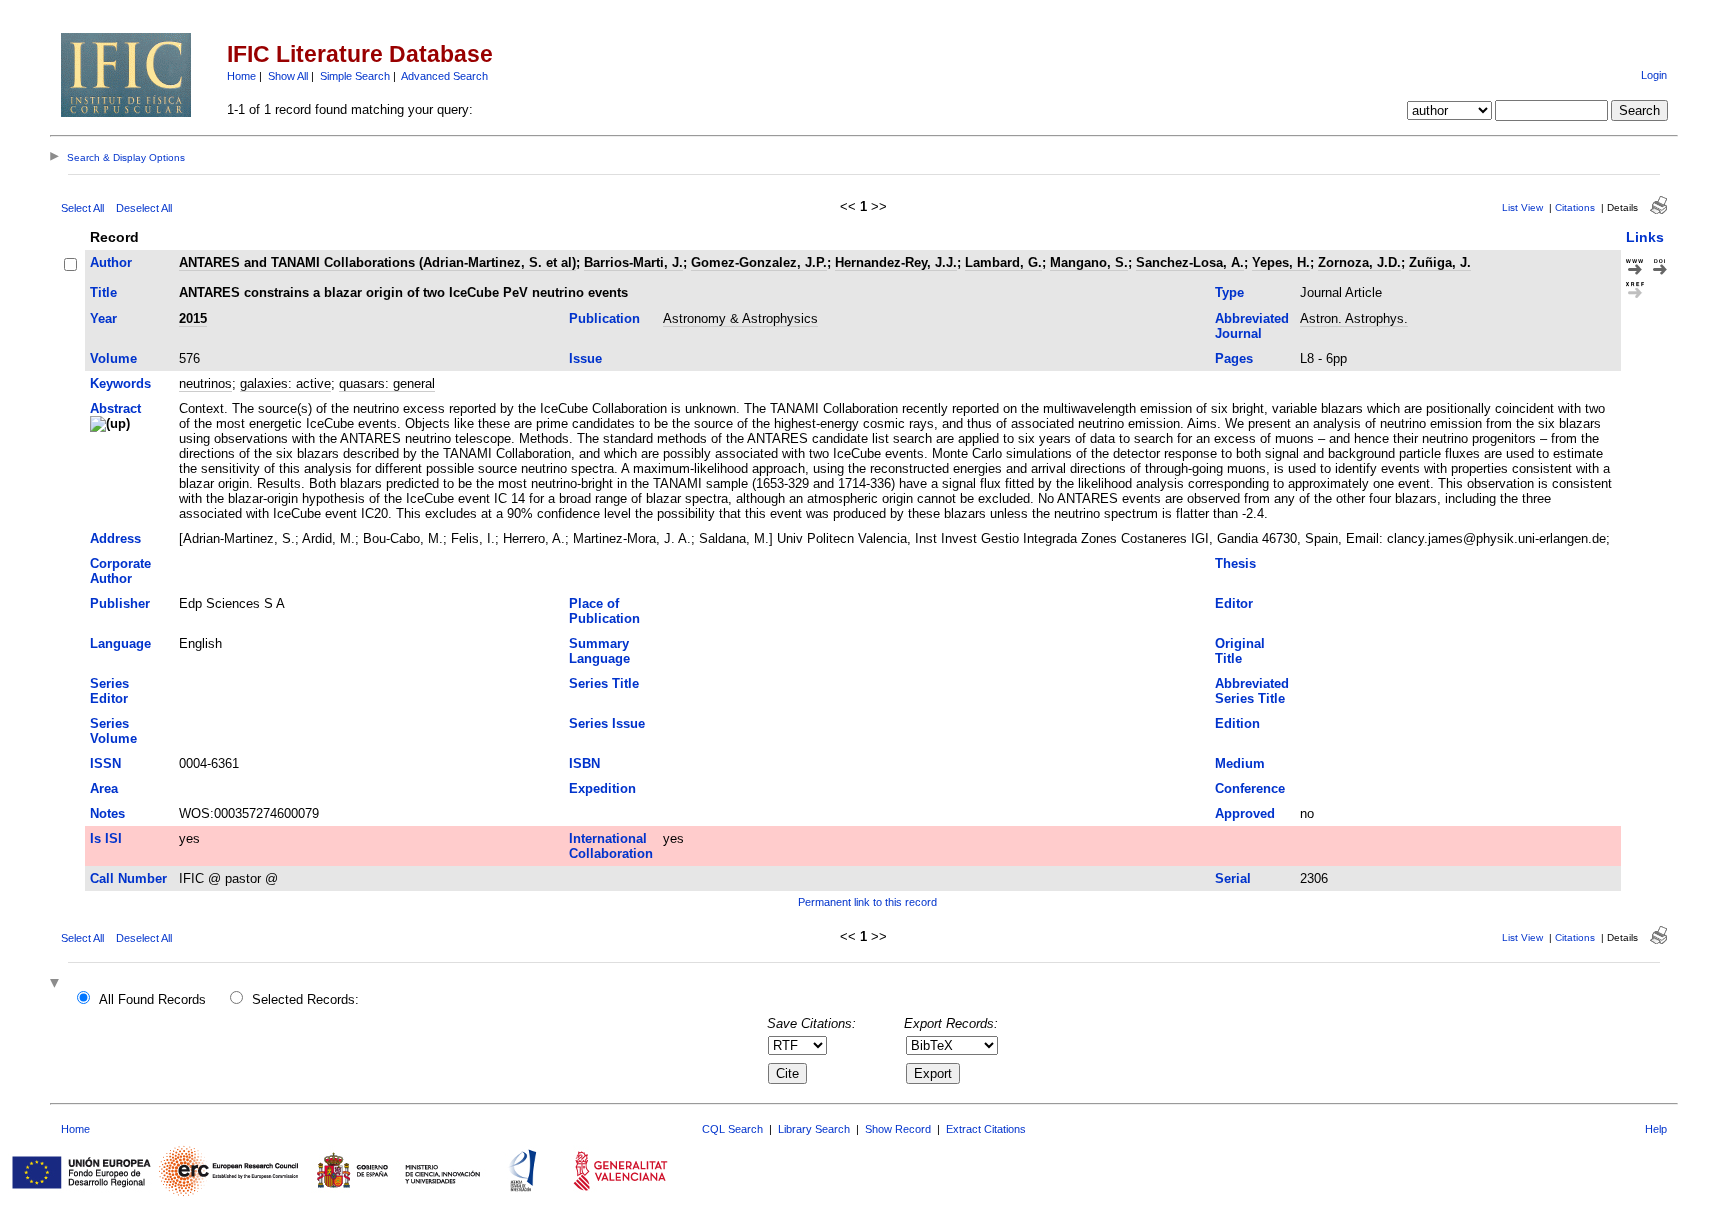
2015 (193, 318)
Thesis (1235, 563)
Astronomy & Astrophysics (740, 318)
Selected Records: (305, 999)
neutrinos (205, 383)
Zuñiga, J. (1440, 262)
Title (103, 292)
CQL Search (732, 1129)
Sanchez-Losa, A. (1190, 262)
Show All (288, 76)
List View (1522, 207)
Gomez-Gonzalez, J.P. (759, 262)
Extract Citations (986, 1129)
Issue (585, 358)
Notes (107, 813)
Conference (1250, 788)
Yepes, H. (1281, 262)
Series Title (604, 683)
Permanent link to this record (867, 902)
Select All (82, 208)
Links (1645, 237)
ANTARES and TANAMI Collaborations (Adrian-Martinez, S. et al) (377, 262)
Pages (1234, 358)
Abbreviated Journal (1252, 326)
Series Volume (113, 731)
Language (120, 643)
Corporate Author (120, 571)
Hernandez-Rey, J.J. (896, 262)
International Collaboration (611, 846)
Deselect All (144, 208)
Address (115, 538)
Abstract (115, 408)
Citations (1575, 207)
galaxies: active (285, 383)
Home (241, 76)
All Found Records (152, 999)
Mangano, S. (1089, 262)
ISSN (105, 763)
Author (111, 262)
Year (103, 318)
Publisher (120, 603)
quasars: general (387, 383)
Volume (113, 358)
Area (104, 788)
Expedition (602, 788)
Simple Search (355, 76)
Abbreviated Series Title (1252, 691)
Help (1656, 1129)
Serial (1233, 878)
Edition (1237, 723)
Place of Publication (604, 611)
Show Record (898, 1129)
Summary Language (599, 651)
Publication (604, 318)
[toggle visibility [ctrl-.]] (57, 984)
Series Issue (607, 723)
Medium (1240, 763)
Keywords (120, 383)
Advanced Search (444, 76)
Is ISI (106, 838)
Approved (1245, 813)
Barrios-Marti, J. (633, 262)
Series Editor (109, 691)
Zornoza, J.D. (1359, 262)
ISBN (584, 763)
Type (1229, 292)
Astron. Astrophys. (1354, 318)
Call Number (128, 878)
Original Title (1240, 651)
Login (1654, 75)
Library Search (814, 1129)
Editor (1234, 603)
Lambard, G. (1003, 262)
